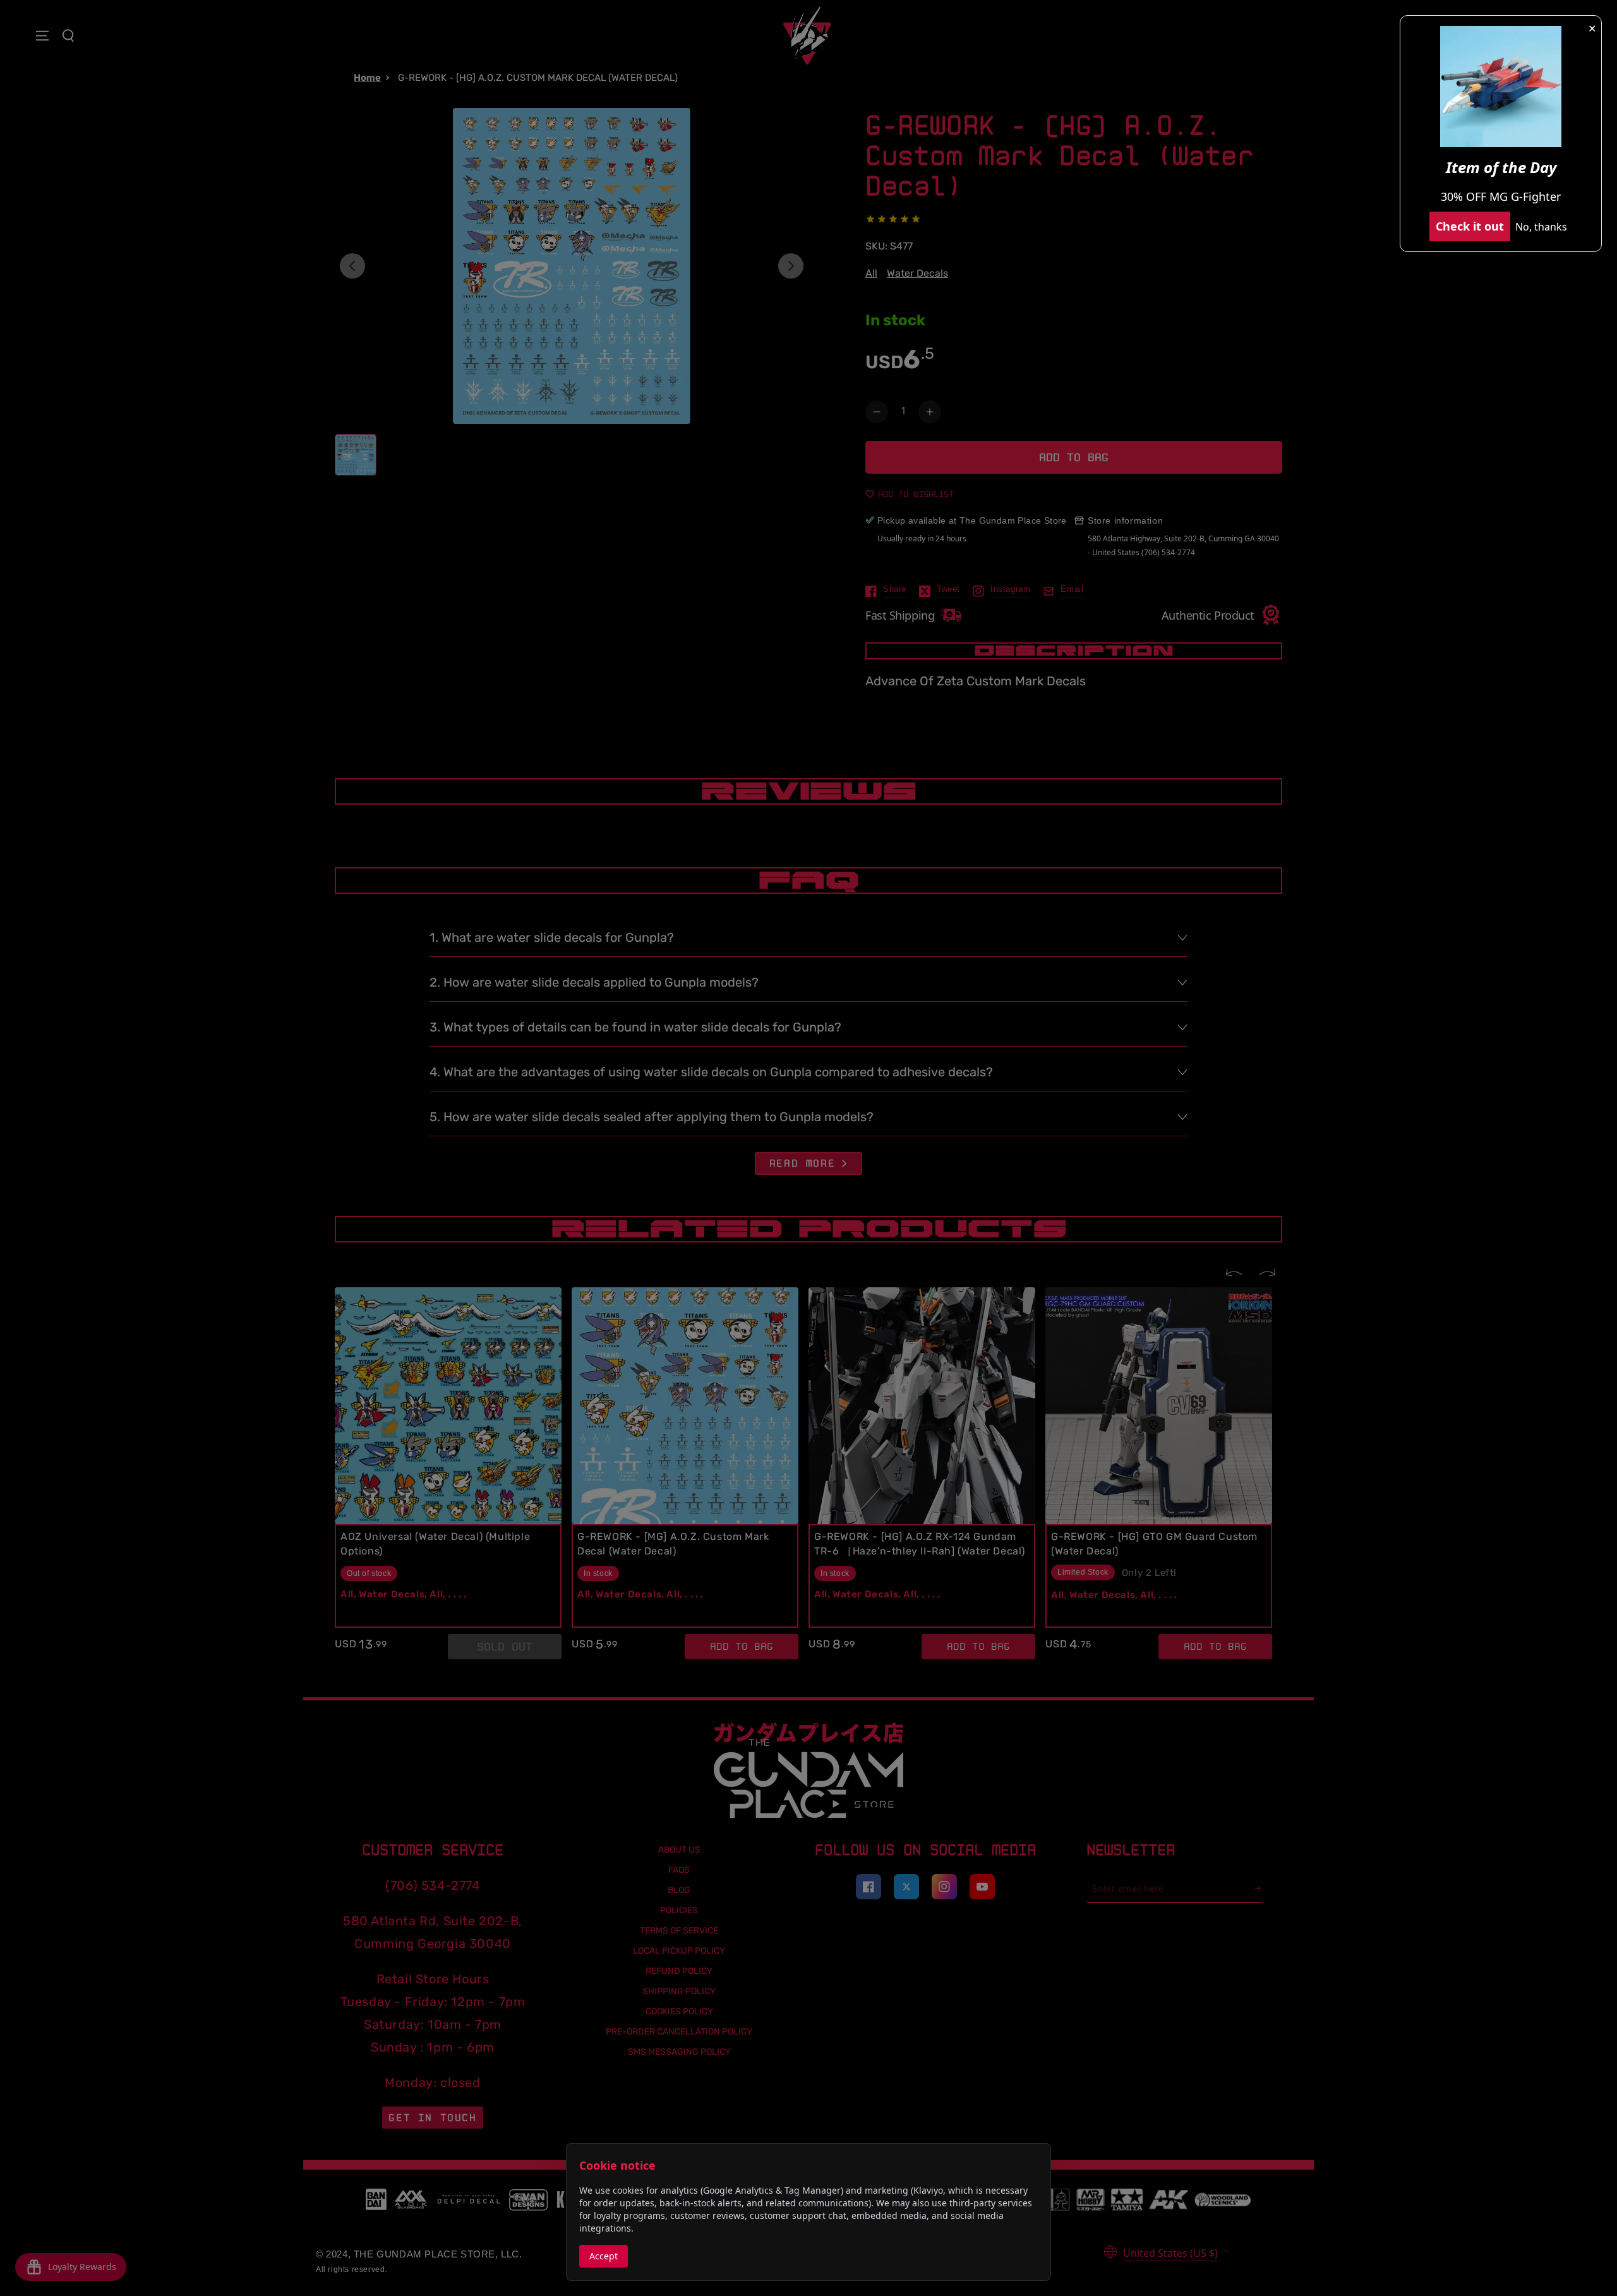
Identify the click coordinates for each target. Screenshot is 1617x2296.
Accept (604, 2256)
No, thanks (1541, 227)
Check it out (1470, 226)
